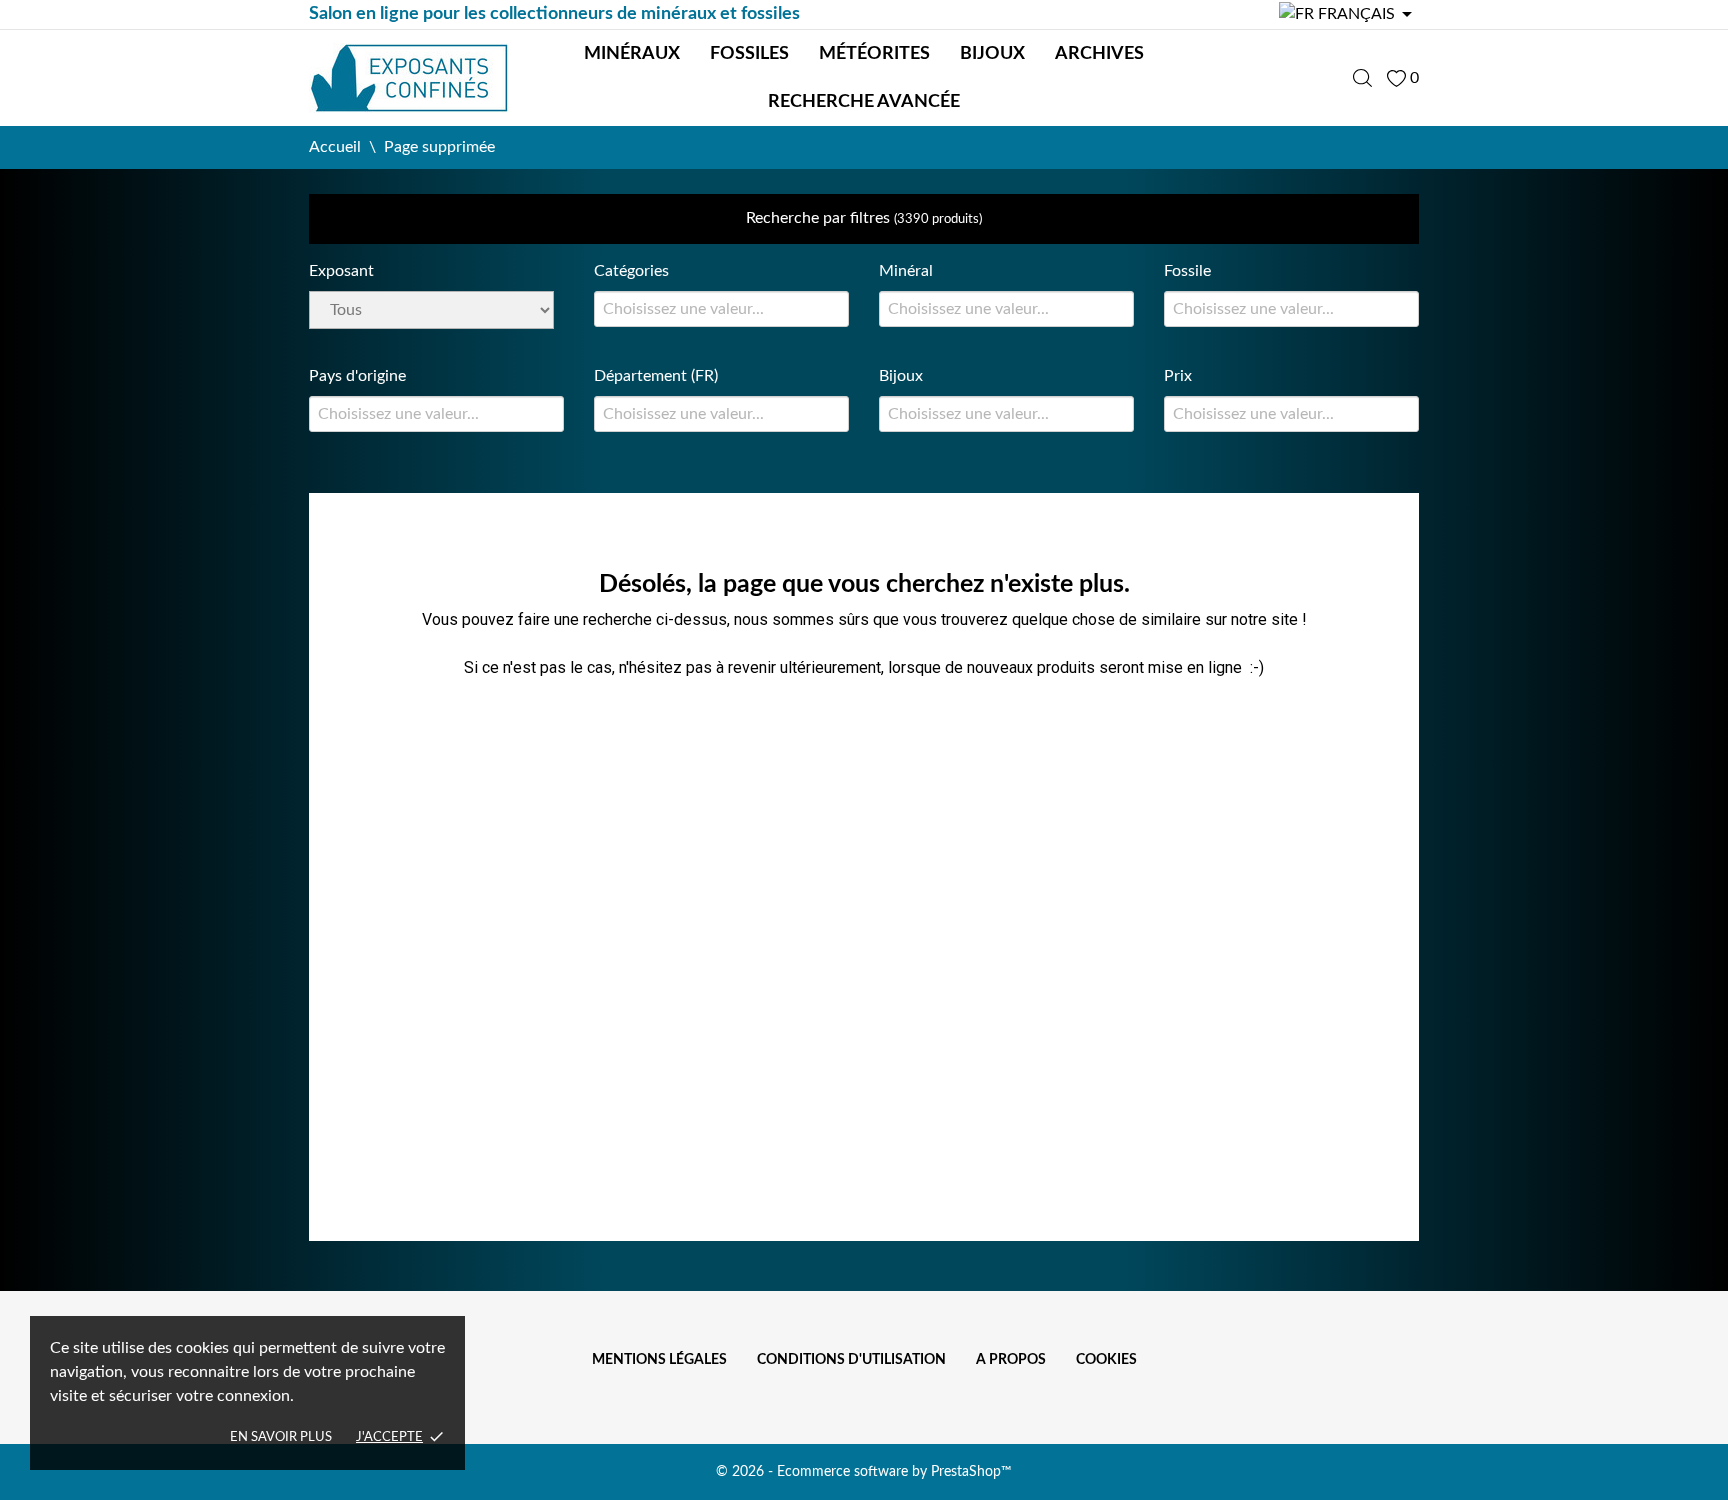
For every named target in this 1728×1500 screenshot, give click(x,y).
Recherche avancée (864, 102)
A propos (1011, 1360)
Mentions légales (659, 1360)
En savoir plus (281, 1437)
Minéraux (632, 54)
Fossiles (749, 54)
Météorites (874, 54)
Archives (1099, 54)
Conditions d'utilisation (851, 1360)
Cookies (1106, 1360)
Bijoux (992, 54)
